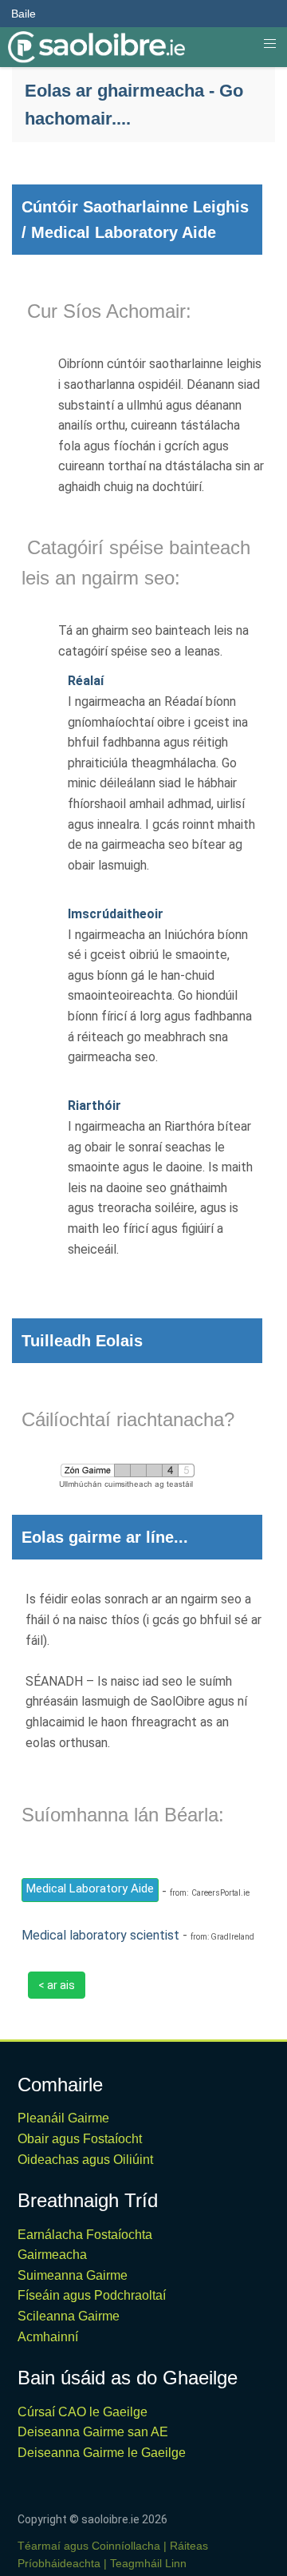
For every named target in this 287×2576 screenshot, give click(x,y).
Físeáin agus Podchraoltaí (92, 2295)
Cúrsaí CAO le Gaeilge (83, 2412)
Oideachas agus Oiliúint (85, 2160)
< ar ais (57, 1985)
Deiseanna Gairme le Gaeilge (102, 2453)
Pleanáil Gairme (63, 2118)
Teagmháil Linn (148, 2563)
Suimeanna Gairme (73, 2275)
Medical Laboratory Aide (90, 1888)
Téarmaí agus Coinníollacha (89, 2546)
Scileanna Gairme (69, 2316)
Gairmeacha (52, 2255)
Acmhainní (48, 2337)
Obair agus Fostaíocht (80, 2139)
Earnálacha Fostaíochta (85, 2235)
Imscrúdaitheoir (116, 914)
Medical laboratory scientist (100, 1935)
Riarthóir (94, 1106)
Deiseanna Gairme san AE (93, 2432)
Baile (24, 14)
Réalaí (86, 681)
